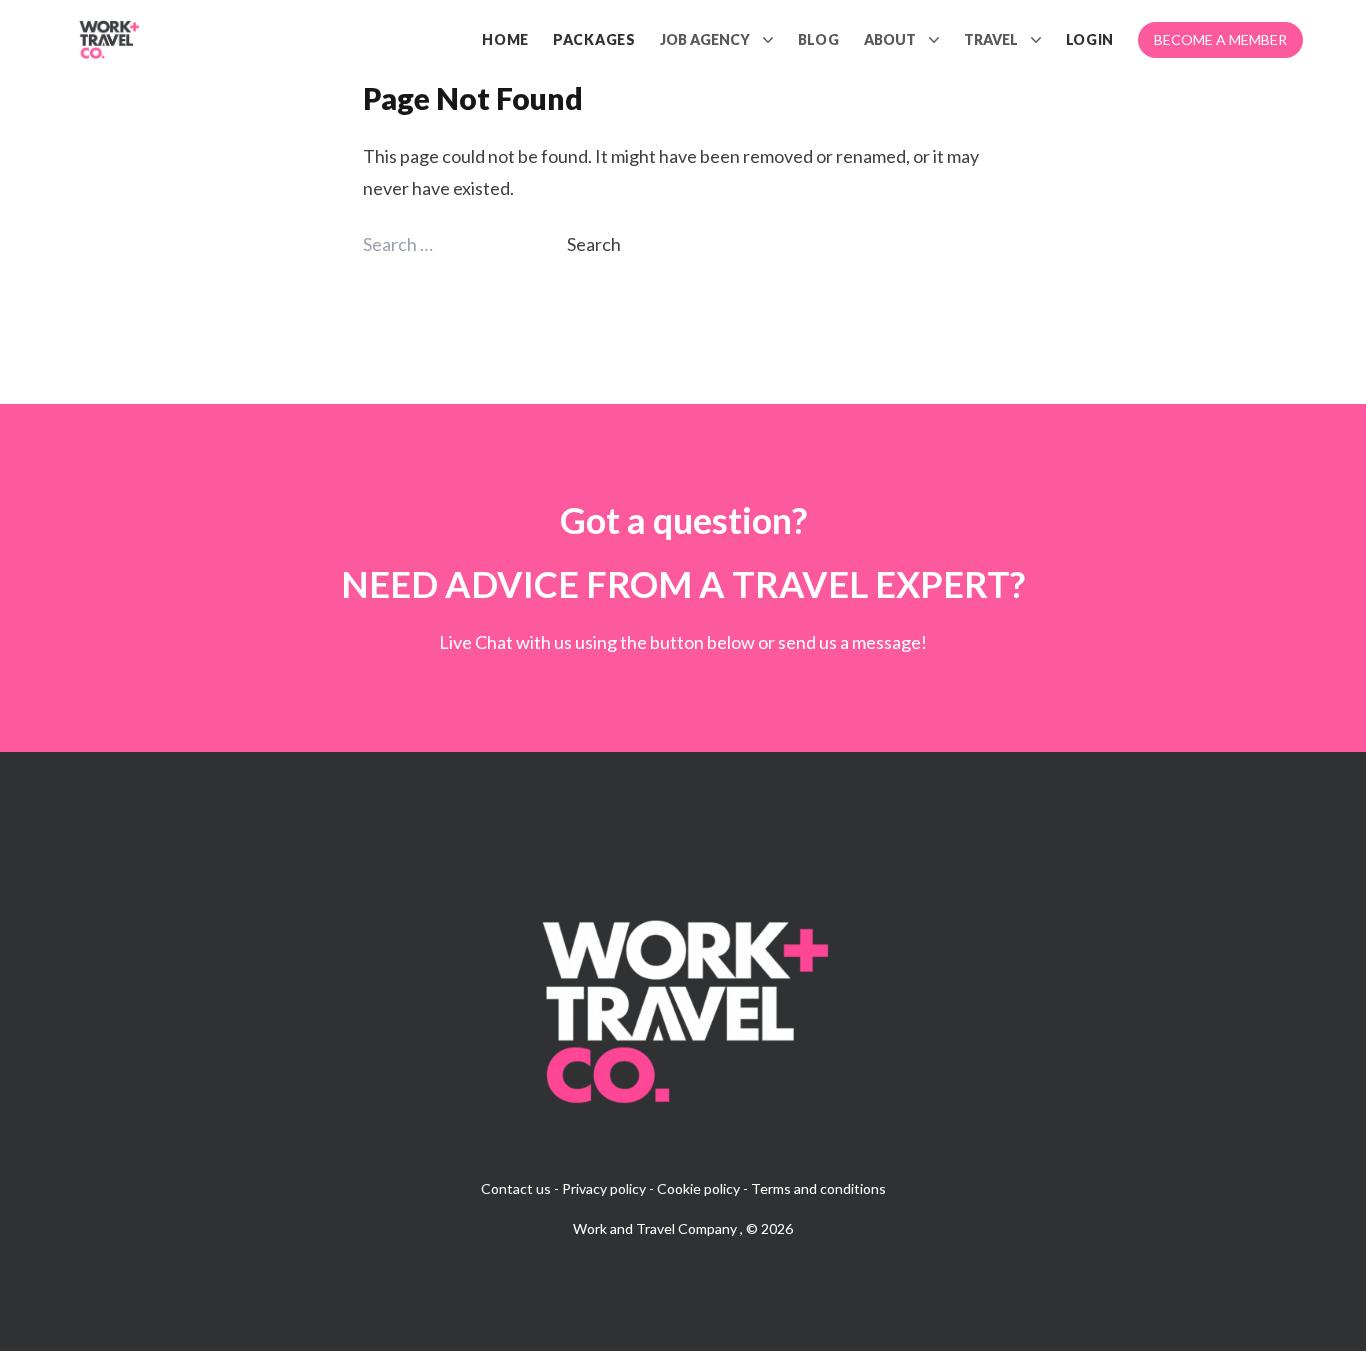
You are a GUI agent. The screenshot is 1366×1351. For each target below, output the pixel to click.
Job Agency (705, 39)
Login (1090, 39)
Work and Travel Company (656, 1228)
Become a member (1220, 39)
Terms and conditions (818, 1188)
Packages (594, 39)
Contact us (516, 1188)
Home (505, 39)
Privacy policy (604, 1188)
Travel (991, 39)
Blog (819, 39)
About (890, 39)
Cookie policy (698, 1188)
